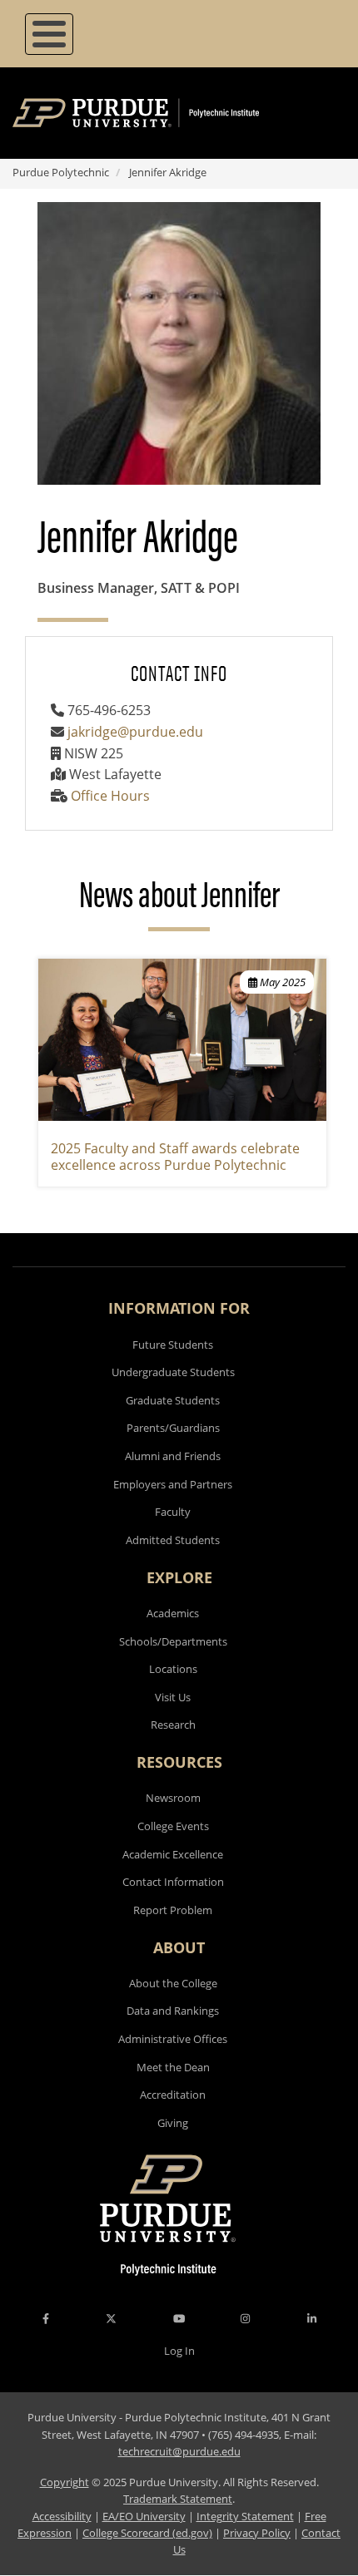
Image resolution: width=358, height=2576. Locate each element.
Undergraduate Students (173, 1372)
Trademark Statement (178, 2499)
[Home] (160, 113)
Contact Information (173, 1882)
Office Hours (110, 796)
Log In (179, 2351)
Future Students (173, 1345)
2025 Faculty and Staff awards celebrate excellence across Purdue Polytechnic (175, 1157)
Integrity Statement (245, 2516)
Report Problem (173, 1910)
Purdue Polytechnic (61, 172)
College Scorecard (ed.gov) (147, 2533)
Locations (173, 1669)
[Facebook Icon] (46, 2318)
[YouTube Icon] (179, 2318)
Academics (173, 1613)
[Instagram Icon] (245, 2318)
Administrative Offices (173, 2039)
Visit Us (173, 1697)
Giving (173, 2123)
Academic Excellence (173, 1854)
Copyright (65, 2482)
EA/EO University (144, 2516)
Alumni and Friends (173, 1456)
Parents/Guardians (173, 1428)
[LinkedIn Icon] (312, 2318)
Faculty (173, 1512)
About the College (173, 1983)
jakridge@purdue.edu (135, 732)
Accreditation (173, 2095)
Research (173, 1725)
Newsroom (173, 1798)
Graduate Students (173, 1400)
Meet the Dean (173, 2067)
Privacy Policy (257, 2533)
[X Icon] (112, 2318)
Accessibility (62, 2516)
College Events (173, 1826)
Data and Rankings (173, 2011)
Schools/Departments (173, 1641)
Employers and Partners (173, 1484)
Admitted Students (173, 1540)
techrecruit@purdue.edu (179, 2451)
